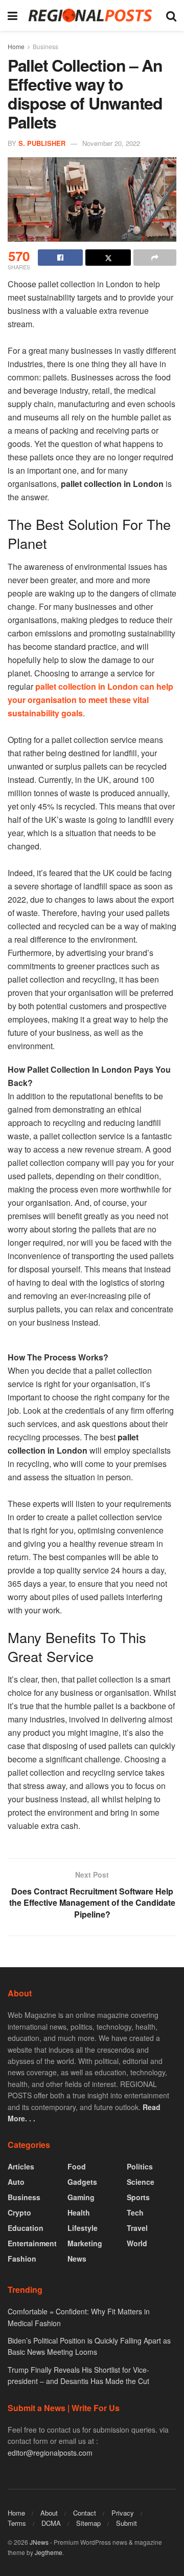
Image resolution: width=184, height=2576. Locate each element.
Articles (21, 2166)
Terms (17, 2523)
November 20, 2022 (111, 143)
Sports (138, 2197)
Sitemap (88, 2523)
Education (26, 2228)
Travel (137, 2228)
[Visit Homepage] (92, 15)
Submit (126, 2523)
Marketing (85, 2243)
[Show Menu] (13, 15)
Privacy (123, 2513)
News (77, 2259)
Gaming (81, 2197)
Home (16, 46)
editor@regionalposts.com (50, 2453)
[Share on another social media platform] (155, 258)
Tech (135, 2212)
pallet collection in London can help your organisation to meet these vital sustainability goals (90, 700)
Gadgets (82, 2182)
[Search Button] (171, 15)
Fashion (22, 2259)
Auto (16, 2182)
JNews (39, 2542)
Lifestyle (83, 2228)
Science (141, 2182)
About (49, 2513)
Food (77, 2166)
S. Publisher (42, 143)
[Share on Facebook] (60, 258)
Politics (140, 2166)
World (137, 2243)
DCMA (51, 2523)
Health (79, 2212)
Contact (85, 2513)
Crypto (19, 2212)
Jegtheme (49, 2552)
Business (45, 46)
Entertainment (32, 2243)
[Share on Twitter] (108, 258)
